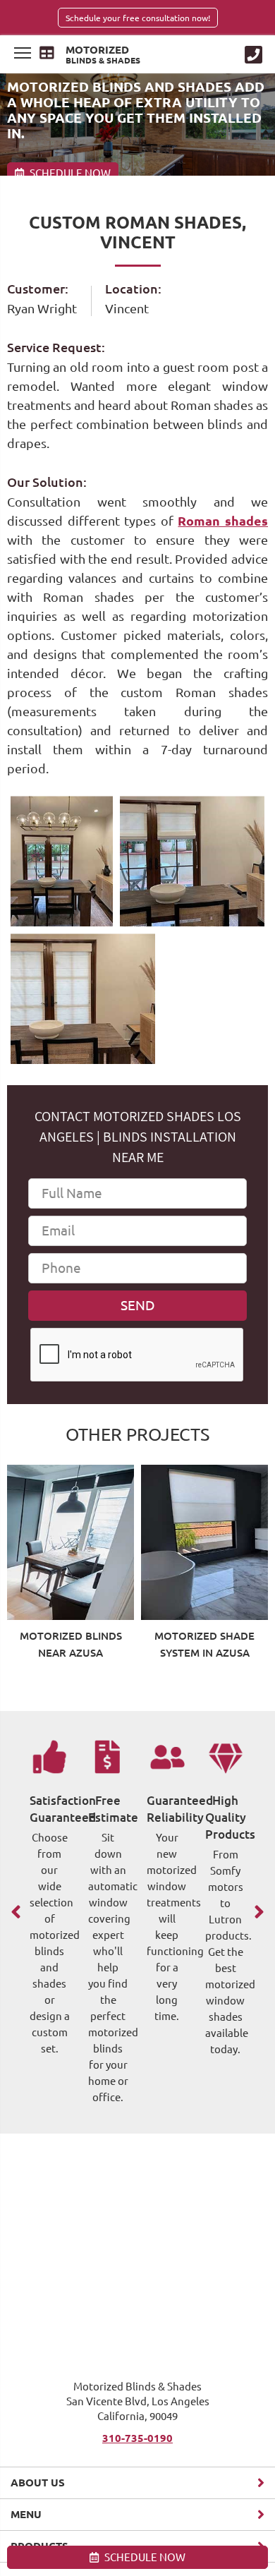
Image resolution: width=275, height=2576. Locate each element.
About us (38, 2483)
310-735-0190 (137, 2438)
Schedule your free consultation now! (138, 18)
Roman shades (223, 521)
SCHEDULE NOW (144, 2557)
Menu (26, 2514)
